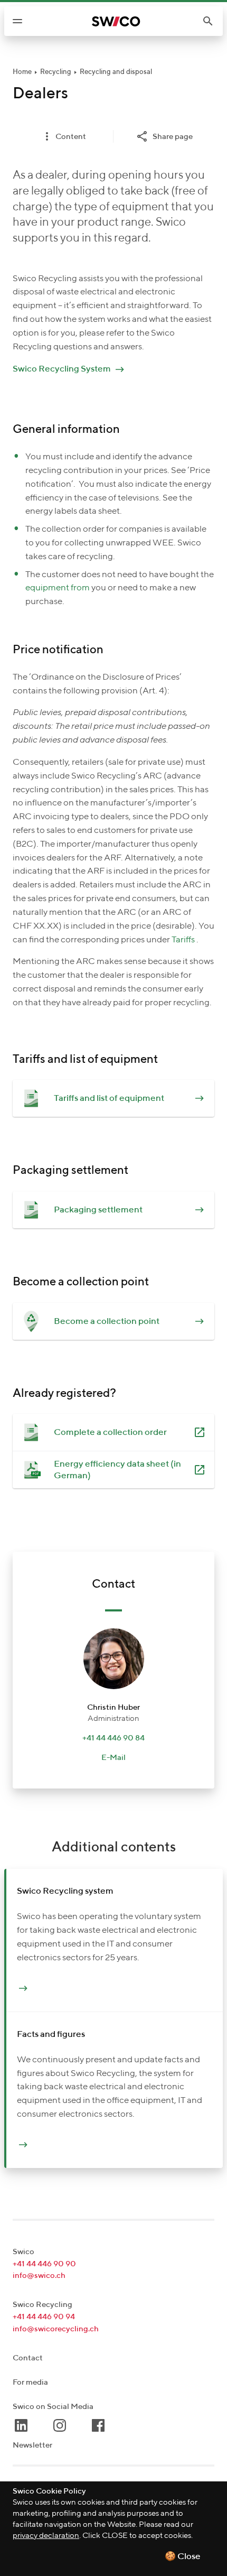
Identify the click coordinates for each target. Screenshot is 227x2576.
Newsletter (32, 2445)
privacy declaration (46, 2536)
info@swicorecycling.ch (56, 2329)
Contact (28, 2358)
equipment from (58, 588)
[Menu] (17, 21)
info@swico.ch (39, 2276)
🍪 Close (183, 2557)
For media (30, 2382)
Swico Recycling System (62, 369)
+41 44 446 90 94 (44, 2317)
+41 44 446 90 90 (44, 2264)
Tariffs (183, 940)
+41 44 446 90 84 (113, 1738)
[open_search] (212, 21)
